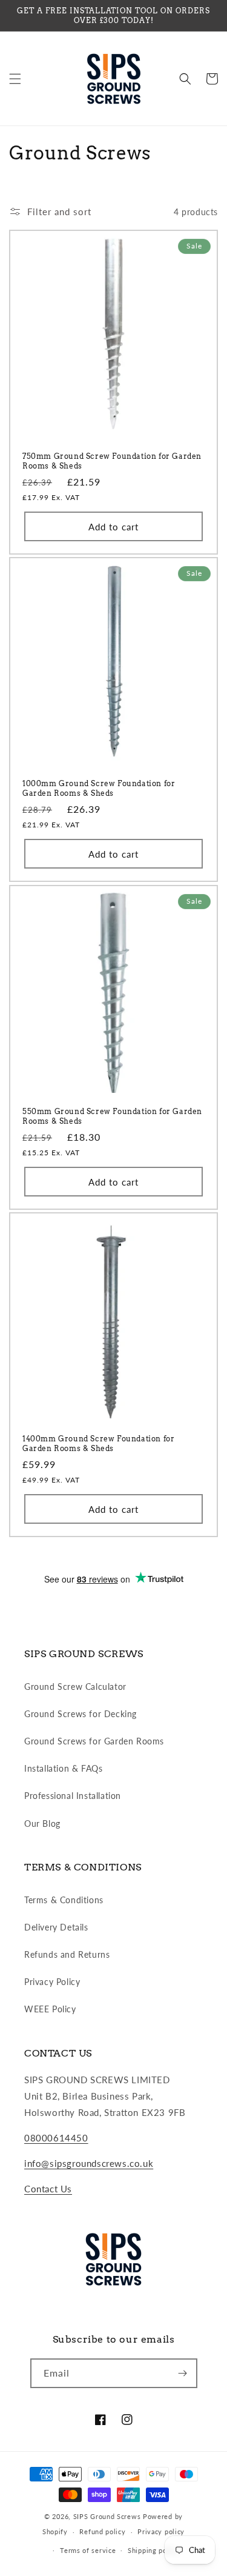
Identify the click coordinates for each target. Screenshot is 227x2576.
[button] (15, 79)
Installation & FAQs (63, 1768)
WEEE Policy (50, 2009)
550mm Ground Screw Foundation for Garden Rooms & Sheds (112, 1116)
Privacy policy (161, 2531)
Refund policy (102, 2531)
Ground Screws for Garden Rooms (94, 1741)
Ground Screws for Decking (81, 1714)
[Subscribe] (183, 2373)
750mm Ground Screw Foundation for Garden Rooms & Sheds (112, 461)
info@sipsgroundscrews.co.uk (89, 2163)
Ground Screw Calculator (75, 1687)
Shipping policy (153, 2550)
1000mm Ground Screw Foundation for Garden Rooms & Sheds (99, 788)
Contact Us (48, 2189)
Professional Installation (73, 1796)
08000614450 (56, 2138)
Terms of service (88, 2550)
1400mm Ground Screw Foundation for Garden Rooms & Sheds (98, 1443)
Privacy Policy (52, 1982)
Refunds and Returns (67, 1954)
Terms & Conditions (64, 1900)
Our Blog (42, 1824)
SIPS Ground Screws (107, 2516)
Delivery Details (56, 1927)
